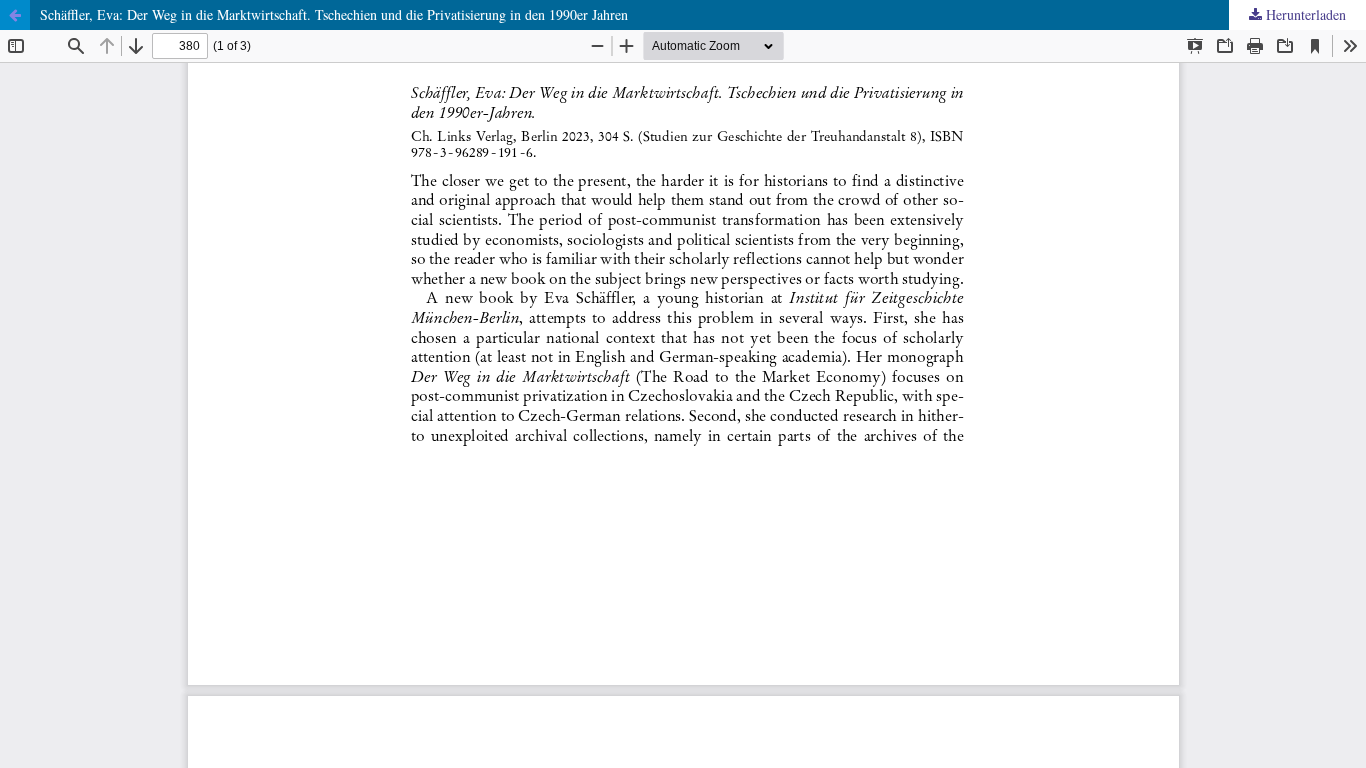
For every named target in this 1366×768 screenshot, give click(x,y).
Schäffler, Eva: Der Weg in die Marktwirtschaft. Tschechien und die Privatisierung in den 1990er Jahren (334, 14)
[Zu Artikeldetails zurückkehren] (15, 15)
